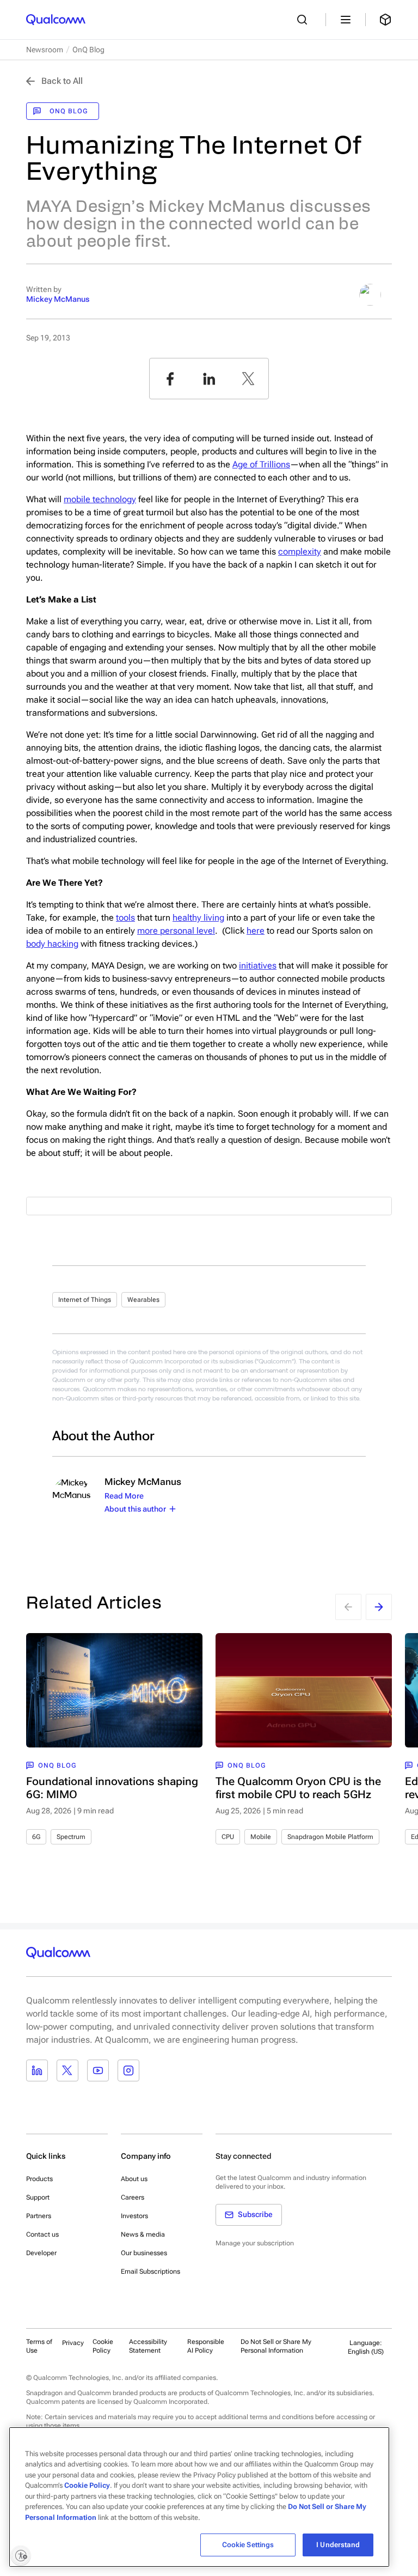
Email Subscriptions (150, 2271)
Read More (124, 1496)
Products (39, 2179)
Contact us (42, 2234)
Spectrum (71, 1837)
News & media (143, 2234)
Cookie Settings (248, 2545)
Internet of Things (85, 1300)
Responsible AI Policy (206, 2346)
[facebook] (170, 379)
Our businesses (144, 2253)
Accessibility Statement (148, 2346)
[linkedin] (209, 379)
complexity (300, 552)
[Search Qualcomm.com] (305, 20)
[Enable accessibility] (21, 2555)
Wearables (143, 1300)
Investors (134, 2216)
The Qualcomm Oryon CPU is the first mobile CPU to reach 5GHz (298, 1788)
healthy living (198, 918)
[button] (287, 2346)
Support (38, 2197)
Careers (133, 2197)
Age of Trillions (261, 464)
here (256, 931)
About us (134, 2179)
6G (36, 1837)
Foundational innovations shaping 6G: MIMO (112, 1788)
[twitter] (248, 379)
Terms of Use (39, 2346)
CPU (228, 1837)
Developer (41, 2253)
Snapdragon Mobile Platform (330, 1837)
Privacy (73, 2343)
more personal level (176, 931)
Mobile (261, 1837)
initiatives (258, 966)
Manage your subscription (255, 2243)
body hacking (52, 944)
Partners (39, 2216)
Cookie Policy (103, 2346)
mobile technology (100, 499)
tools (125, 918)
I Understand (338, 2545)
